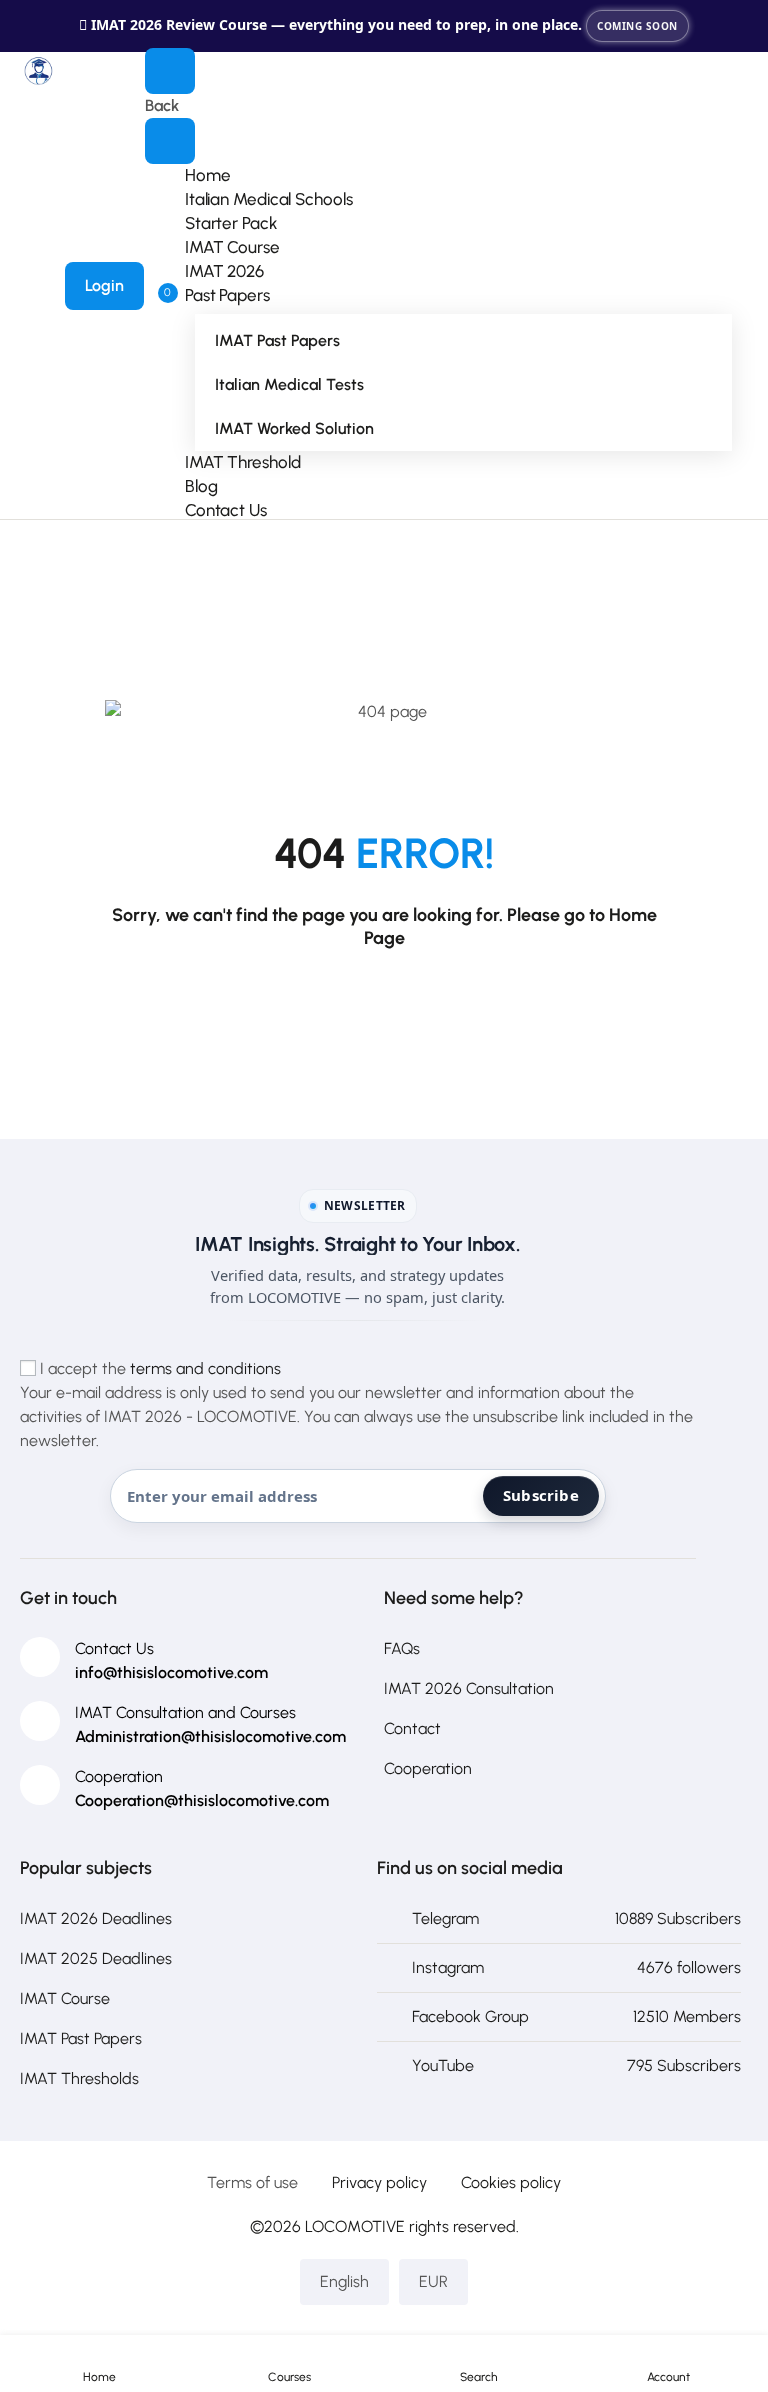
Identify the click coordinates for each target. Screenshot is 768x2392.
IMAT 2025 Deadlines (96, 1958)
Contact (412, 1728)
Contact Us (226, 510)
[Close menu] (170, 141)
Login (104, 285)
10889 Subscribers (678, 1918)
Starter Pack (231, 223)
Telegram (445, 1918)
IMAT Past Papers (81, 2038)
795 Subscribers (684, 2065)
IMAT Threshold (243, 462)
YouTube (443, 2065)
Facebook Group (470, 2016)
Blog (201, 486)
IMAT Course (232, 247)
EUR (433, 2281)
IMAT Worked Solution (294, 428)
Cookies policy (511, 2182)
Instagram (448, 1967)
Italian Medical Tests (289, 384)
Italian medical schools (269, 199)
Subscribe (541, 1495)
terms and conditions (205, 1368)
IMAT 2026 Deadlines (96, 1918)
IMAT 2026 (224, 271)
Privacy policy (379, 2182)
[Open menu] (170, 71)
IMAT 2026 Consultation (469, 1688)
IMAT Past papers (277, 340)
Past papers (227, 295)
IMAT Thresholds (79, 2078)
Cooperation (428, 1768)
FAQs (402, 1648)
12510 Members (687, 2016)
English (344, 2281)
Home (208, 175)
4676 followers (689, 1967)
